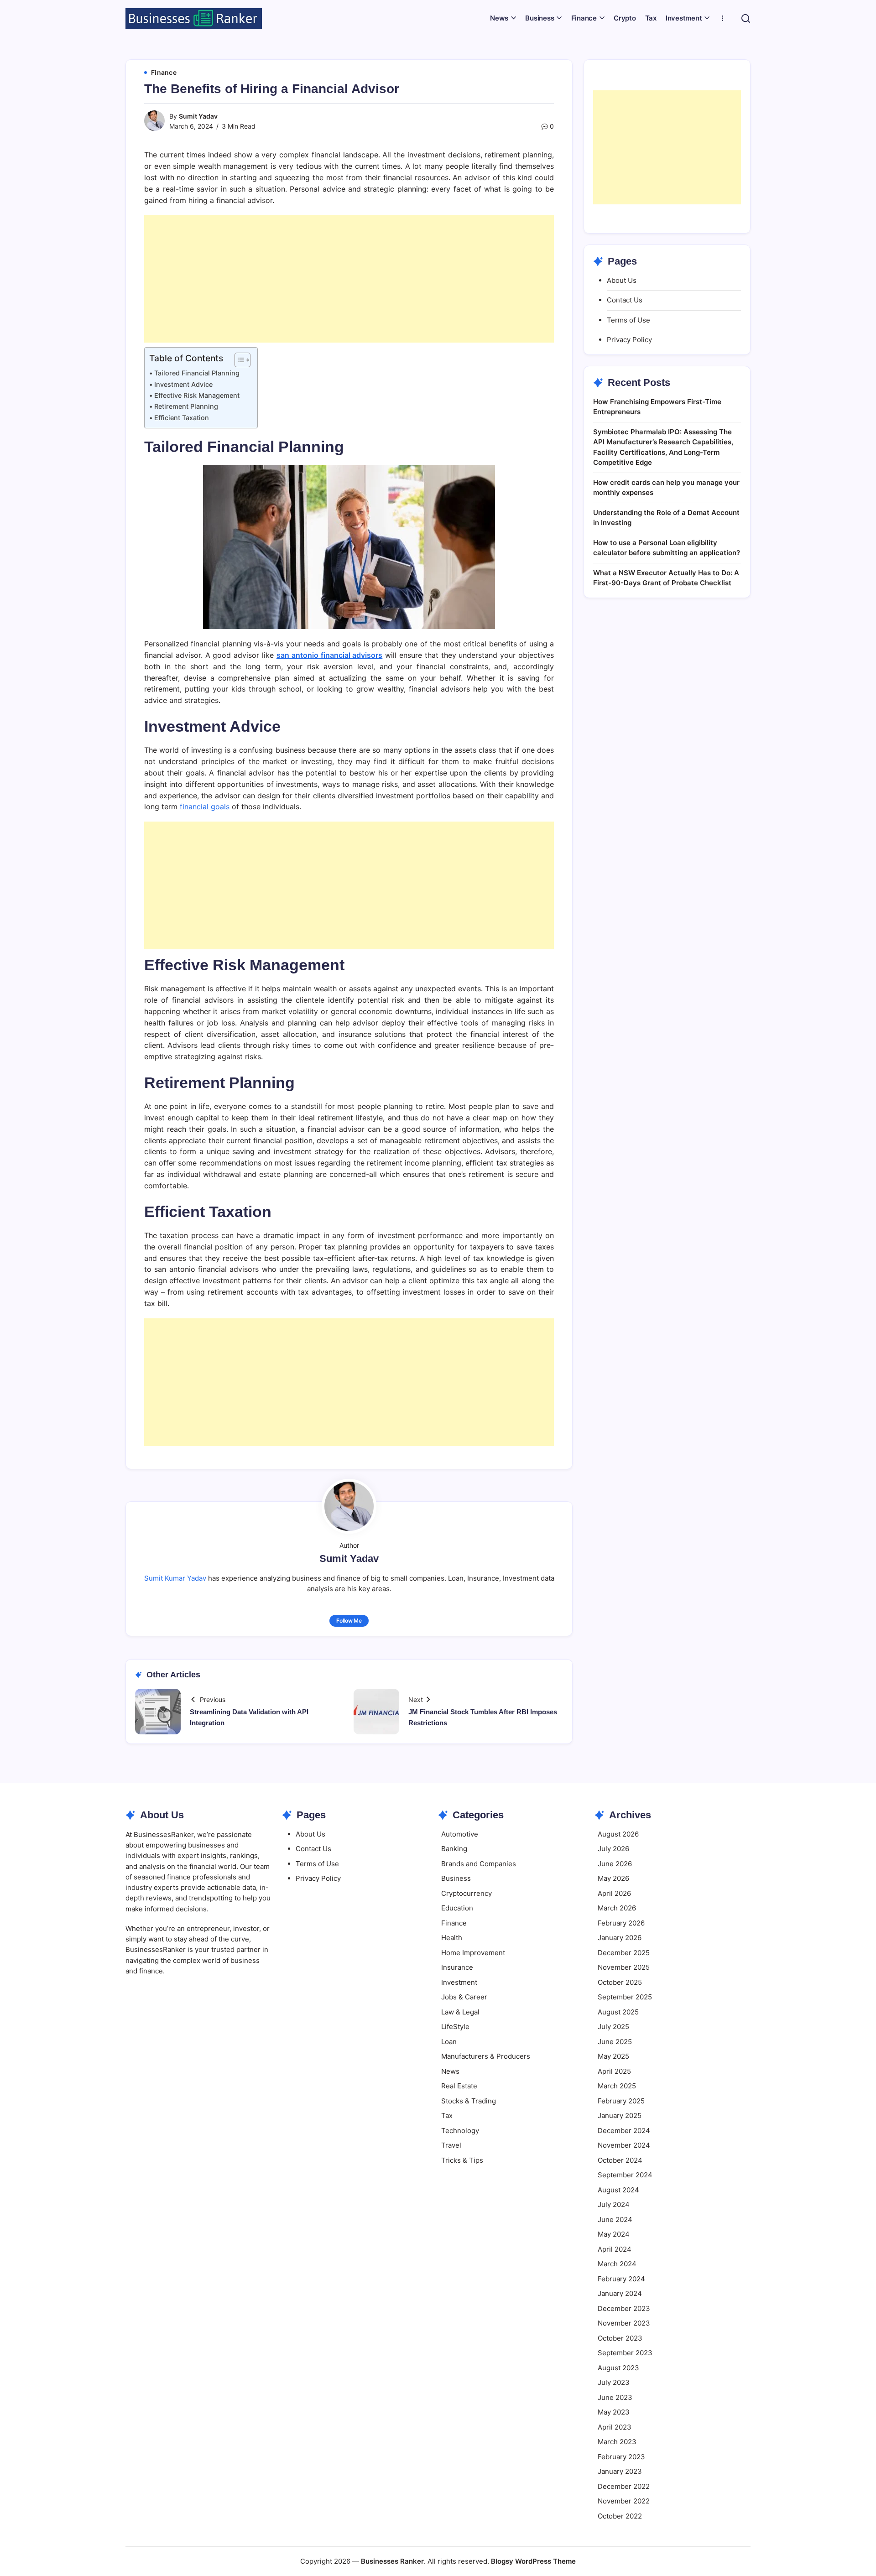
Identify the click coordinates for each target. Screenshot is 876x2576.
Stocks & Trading (469, 2101)
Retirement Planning (186, 406)
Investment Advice (183, 384)
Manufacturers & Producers (486, 2056)
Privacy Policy (629, 340)
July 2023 (614, 2382)
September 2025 (625, 1997)
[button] (746, 18)
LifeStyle (455, 2027)
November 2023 (624, 2323)
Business (456, 1878)
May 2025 (613, 2056)
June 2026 (615, 1864)
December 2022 (624, 2486)
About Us (622, 280)
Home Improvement (473, 1953)
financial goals (205, 807)
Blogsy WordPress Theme (533, 2561)
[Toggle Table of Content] (238, 360)
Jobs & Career (464, 1997)
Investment (459, 1982)
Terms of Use (628, 320)
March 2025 (617, 2086)
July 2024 (614, 2204)
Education (457, 1908)
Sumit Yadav (198, 116)
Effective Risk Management (197, 395)
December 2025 (624, 1953)
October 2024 (620, 2160)
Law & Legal (460, 2012)
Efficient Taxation (182, 418)
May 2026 (613, 1878)
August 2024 (618, 2190)
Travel (451, 2145)
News (450, 2071)
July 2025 (613, 2027)
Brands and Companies (479, 1864)
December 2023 (624, 2308)
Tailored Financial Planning (197, 373)
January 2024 (620, 2293)
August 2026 (618, 1834)
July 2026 (613, 1849)
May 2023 (614, 2412)
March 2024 (617, 2264)
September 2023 (625, 2353)
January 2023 (620, 2471)
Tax (447, 2115)
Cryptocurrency (467, 1893)
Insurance (457, 1967)
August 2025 (618, 2012)
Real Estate (459, 2086)
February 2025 (621, 2101)
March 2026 (617, 1908)
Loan (449, 2042)
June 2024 (615, 2220)
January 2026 (620, 1938)
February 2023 (621, 2457)
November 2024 (624, 2145)
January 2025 (620, 2115)
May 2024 (614, 2234)
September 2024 (625, 2175)
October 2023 (620, 2338)
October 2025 (620, 1982)
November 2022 (624, 2501)
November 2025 (624, 1967)
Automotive (460, 1834)
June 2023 (615, 2397)
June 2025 (615, 2042)
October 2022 (620, 2516)
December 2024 (624, 2131)
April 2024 (615, 2249)
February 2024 (621, 2279)
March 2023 (617, 2442)
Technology (460, 2131)
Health (452, 1938)
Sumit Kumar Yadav (175, 1578)
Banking (454, 1849)
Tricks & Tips (462, 2160)
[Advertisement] (349, 279)
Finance (454, 1923)
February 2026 (621, 1923)
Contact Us (625, 300)
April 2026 (614, 1893)
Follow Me (349, 1621)
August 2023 (618, 2368)
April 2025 (614, 2071)
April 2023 (615, 2427)
